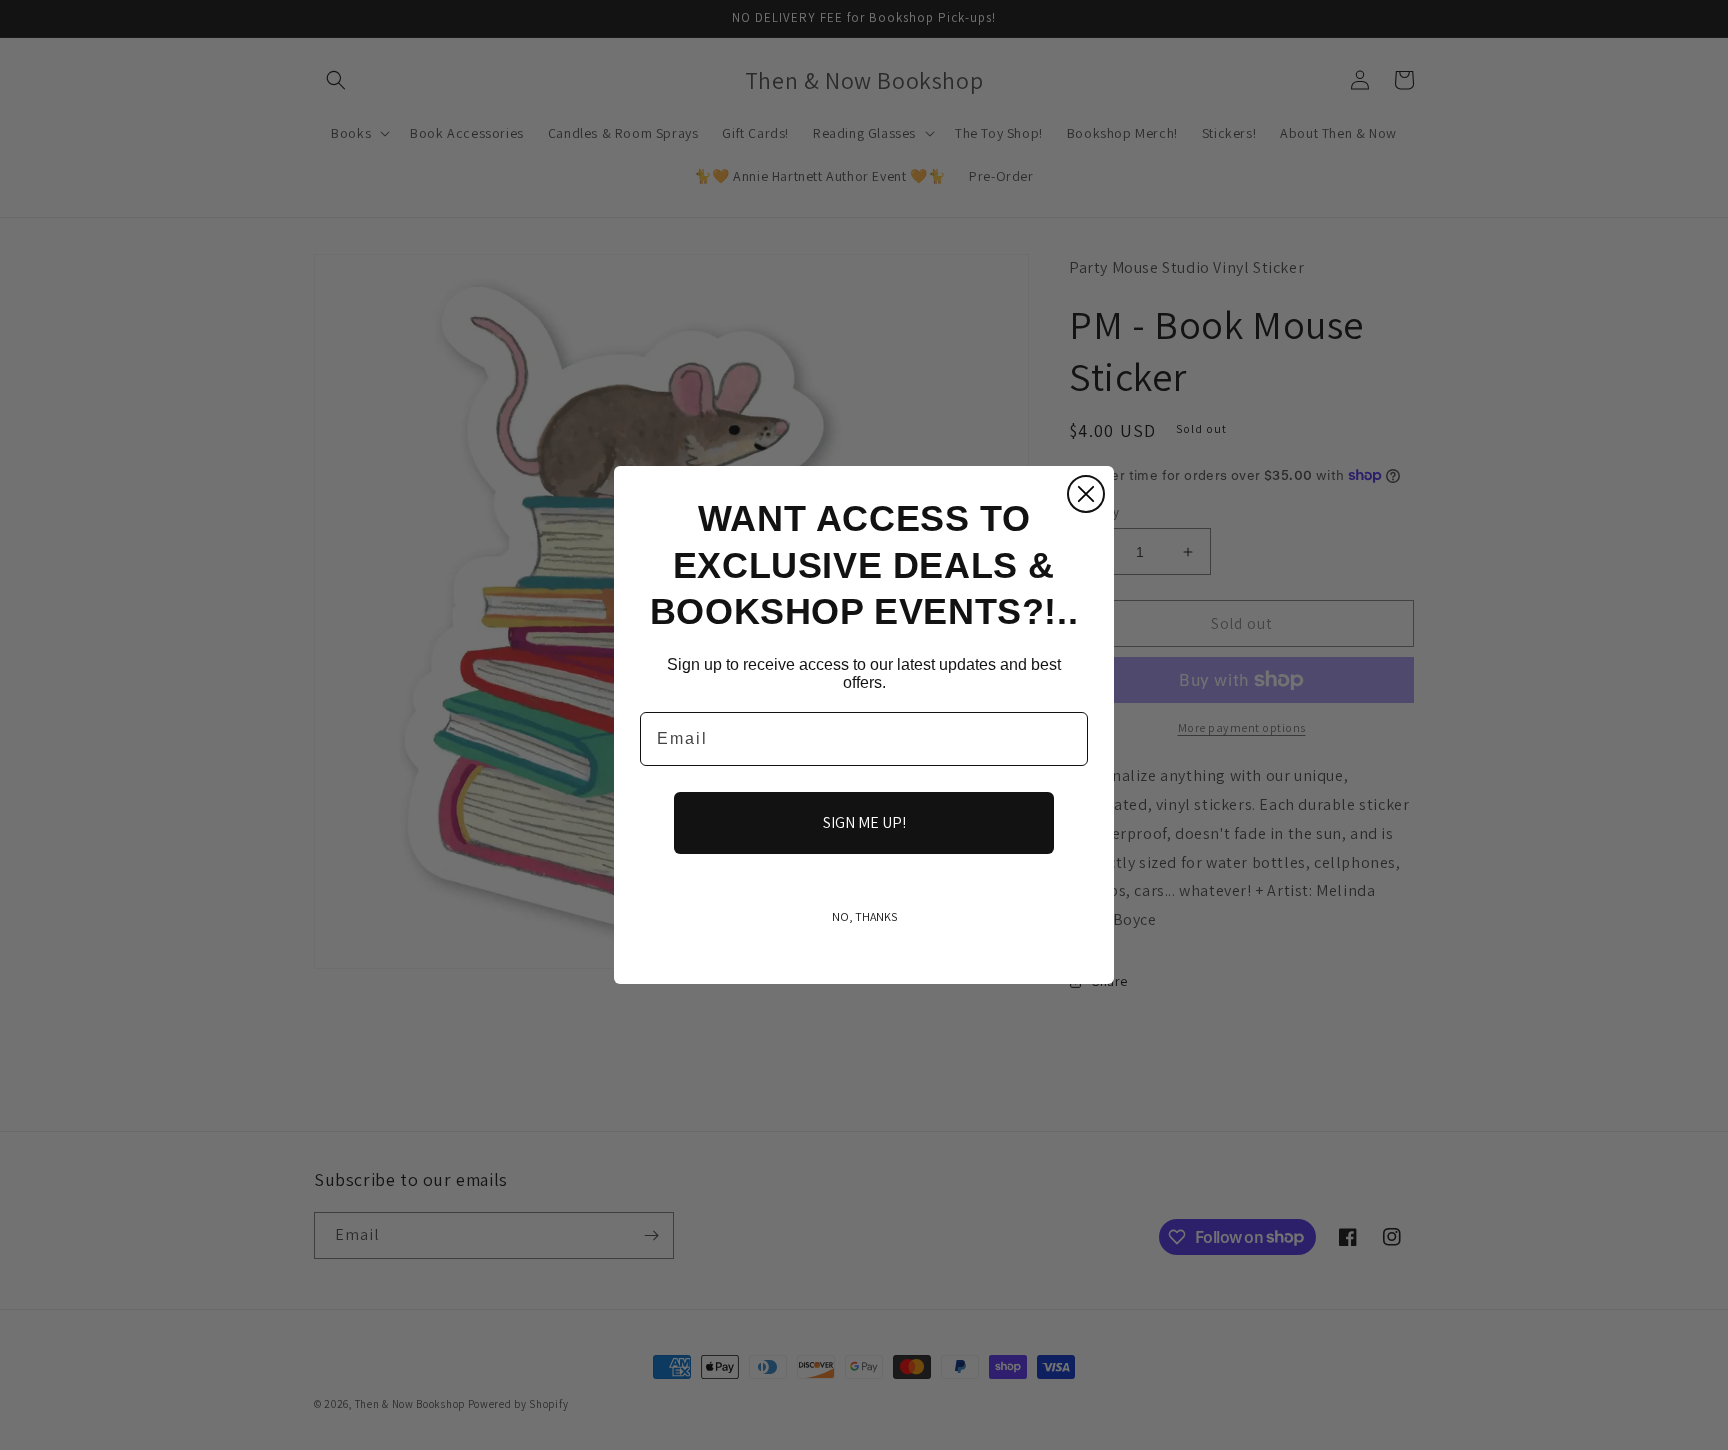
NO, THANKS (864, 916)
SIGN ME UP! (864, 822)
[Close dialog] (1086, 494)
